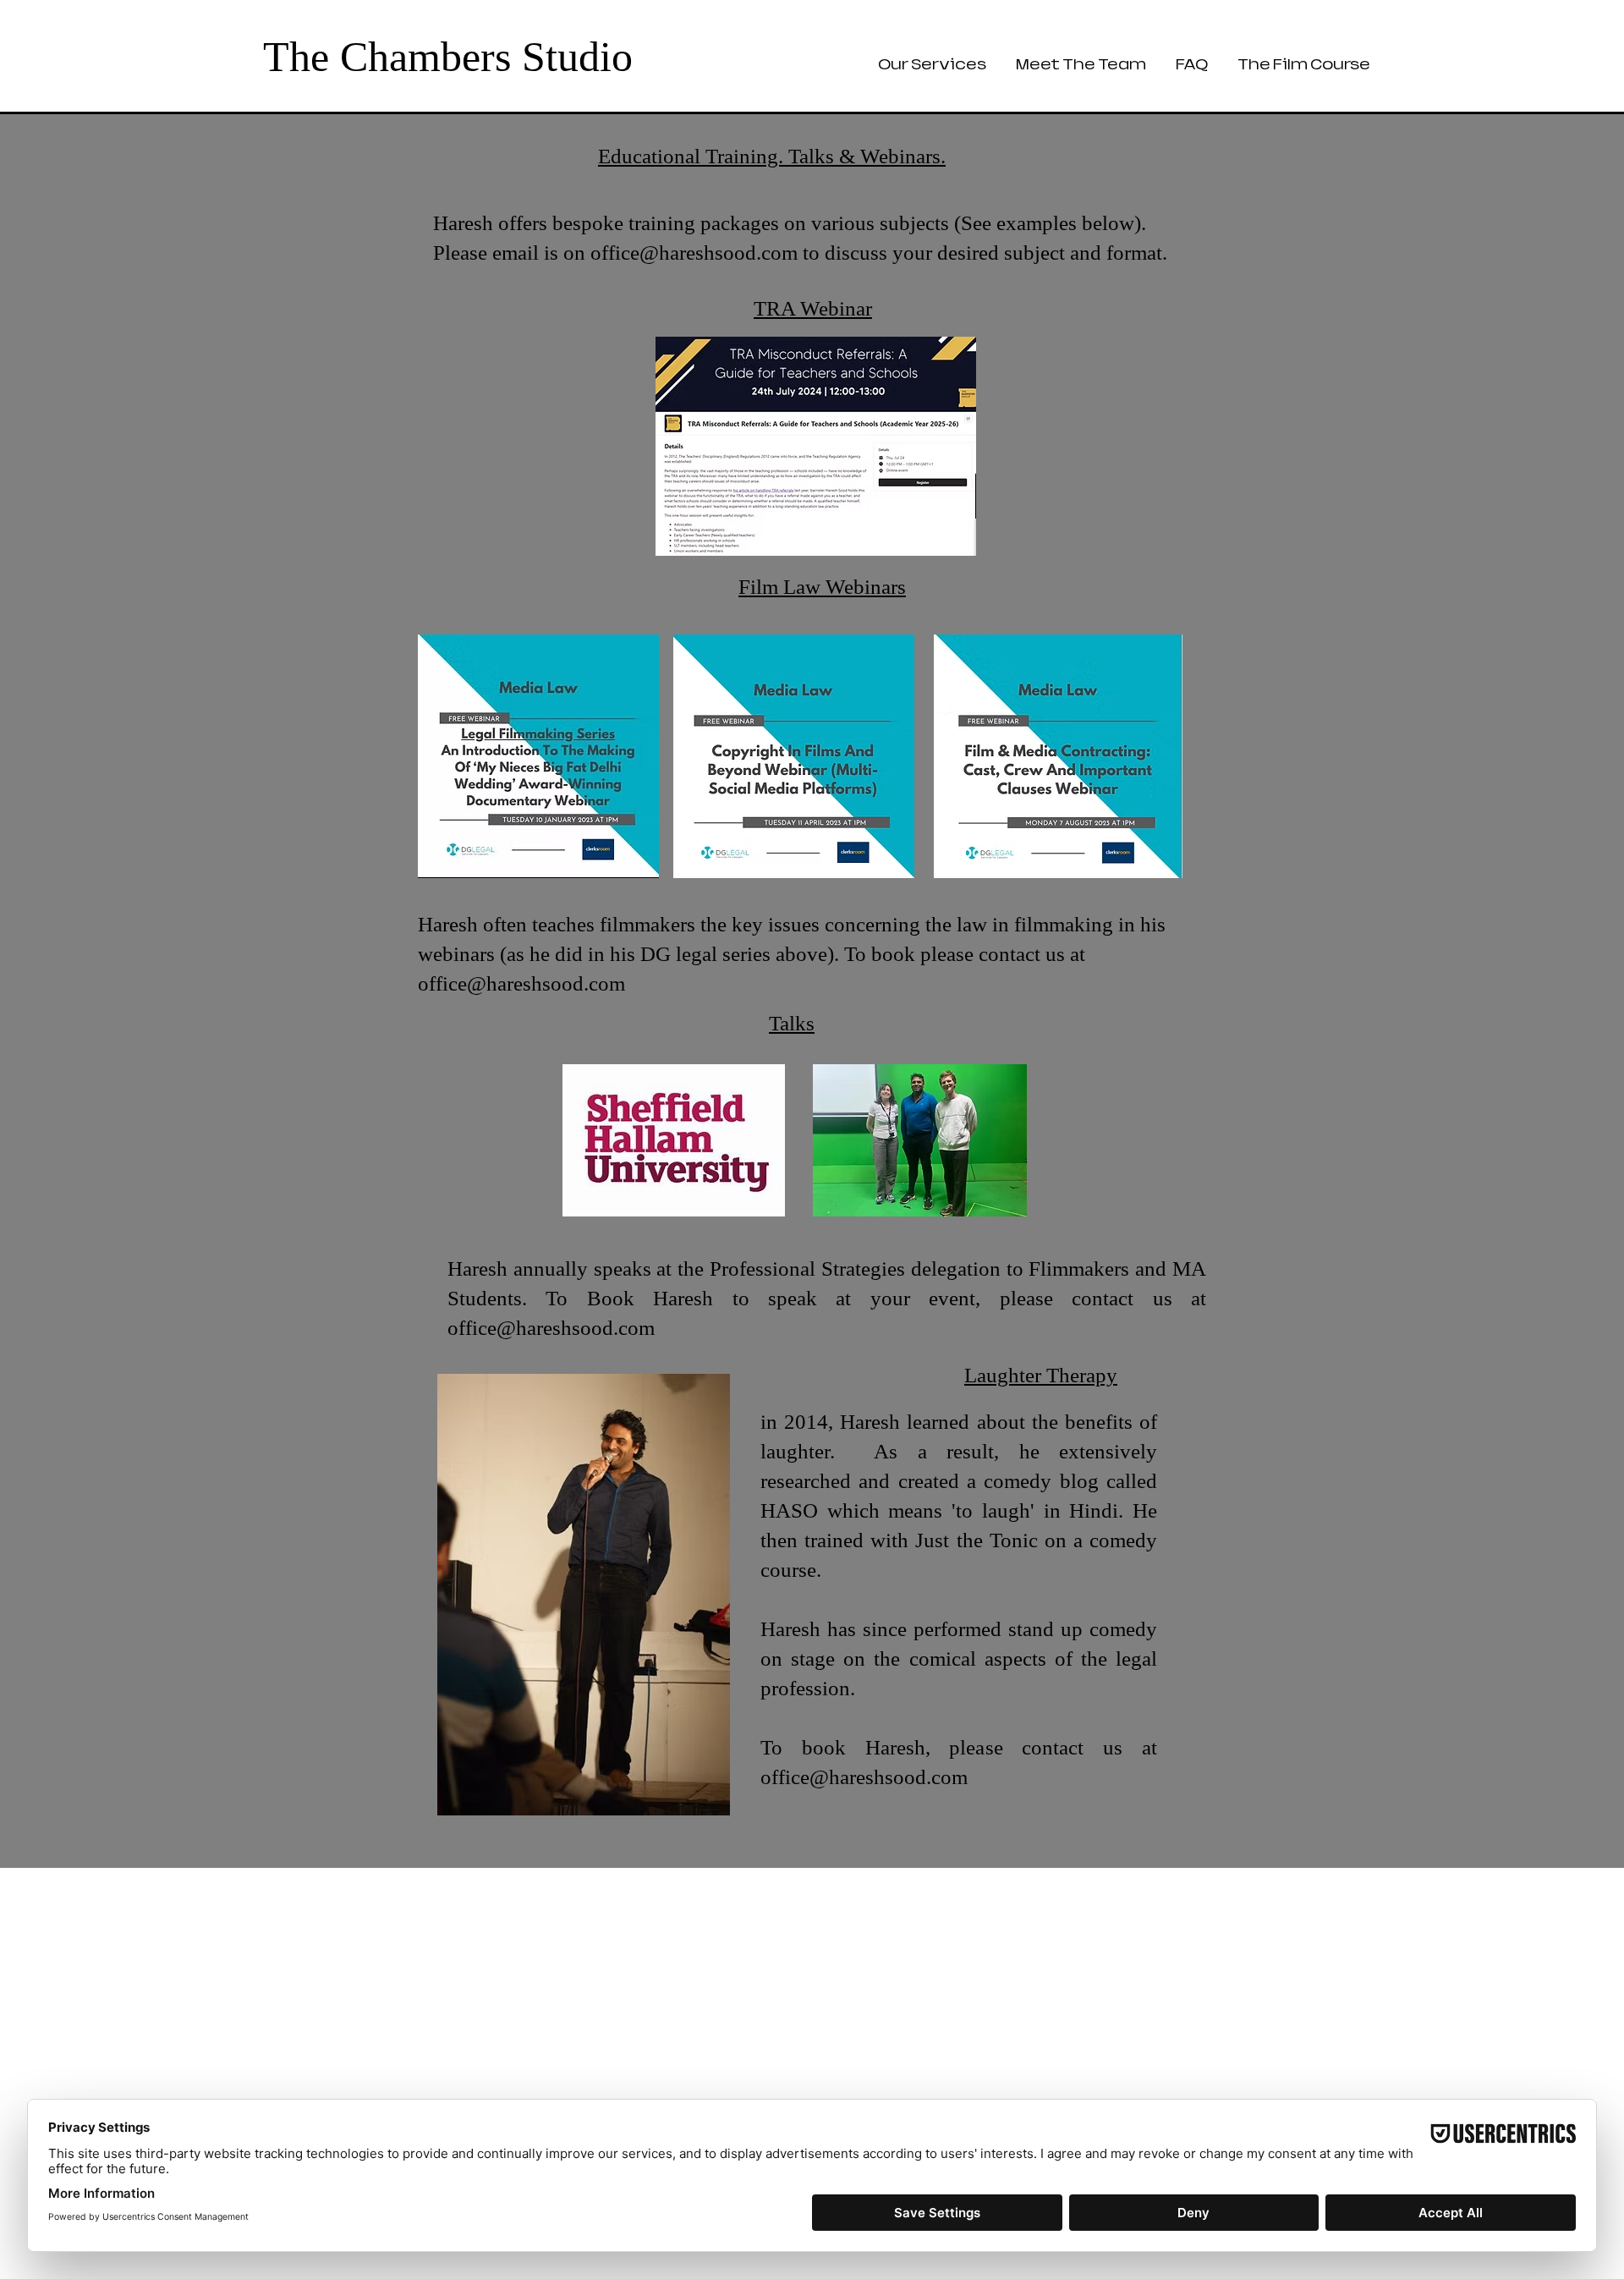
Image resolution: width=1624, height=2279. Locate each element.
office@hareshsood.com (694, 253)
